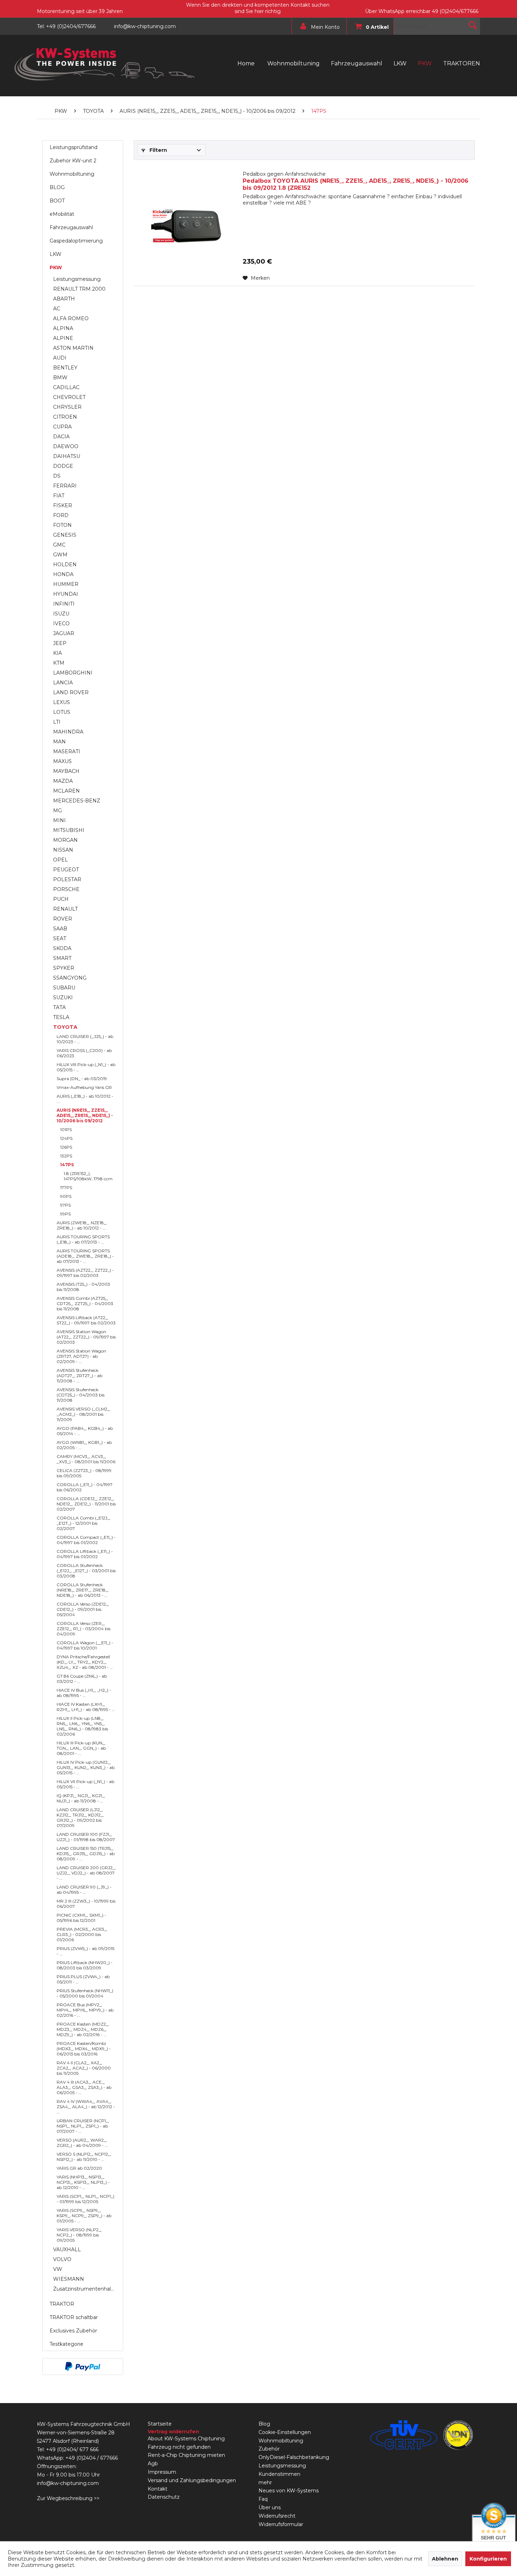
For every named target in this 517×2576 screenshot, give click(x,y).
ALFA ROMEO (71, 318)
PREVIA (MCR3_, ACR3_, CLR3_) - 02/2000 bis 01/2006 (82, 1934)
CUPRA (62, 427)
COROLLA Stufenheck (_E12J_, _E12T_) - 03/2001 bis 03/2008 (86, 1571)
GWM (60, 555)
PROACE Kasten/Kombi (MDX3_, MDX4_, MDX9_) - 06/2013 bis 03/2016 (84, 2049)
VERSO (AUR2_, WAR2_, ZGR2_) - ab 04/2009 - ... (82, 2143)
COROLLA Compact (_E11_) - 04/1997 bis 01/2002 (86, 1540)
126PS (66, 1147)
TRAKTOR (62, 2304)
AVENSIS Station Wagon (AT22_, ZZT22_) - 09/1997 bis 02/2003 (86, 1337)
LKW (56, 254)
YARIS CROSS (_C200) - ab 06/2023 (84, 1053)
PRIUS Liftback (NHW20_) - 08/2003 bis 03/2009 (85, 1965)
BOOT (57, 201)
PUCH (61, 899)
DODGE (63, 466)
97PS (65, 1205)
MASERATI (67, 751)
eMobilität (62, 214)
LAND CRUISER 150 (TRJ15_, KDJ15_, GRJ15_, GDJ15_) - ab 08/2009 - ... (86, 1854)
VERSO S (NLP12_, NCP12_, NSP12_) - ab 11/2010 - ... (84, 2157)
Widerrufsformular (281, 2524)
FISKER (63, 505)
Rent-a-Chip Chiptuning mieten (186, 2455)
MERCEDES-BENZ (77, 801)
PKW (56, 267)
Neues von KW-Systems (289, 2491)
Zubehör (269, 2449)
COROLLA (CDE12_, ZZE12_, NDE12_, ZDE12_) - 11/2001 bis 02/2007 (86, 1504)
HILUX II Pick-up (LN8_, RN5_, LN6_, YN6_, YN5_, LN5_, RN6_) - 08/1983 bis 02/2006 (82, 1726)
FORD (61, 515)
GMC (59, 545)
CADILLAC (66, 387)
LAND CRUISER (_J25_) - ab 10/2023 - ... (85, 1039)
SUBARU (64, 988)
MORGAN (65, 840)
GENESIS (65, 535)
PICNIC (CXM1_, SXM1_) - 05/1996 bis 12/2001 (81, 1918)
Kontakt (158, 2489)
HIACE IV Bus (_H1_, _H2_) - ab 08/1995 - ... (84, 1693)
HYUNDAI (66, 594)
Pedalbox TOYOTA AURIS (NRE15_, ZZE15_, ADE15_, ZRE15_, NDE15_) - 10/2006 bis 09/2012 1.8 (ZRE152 (356, 181)
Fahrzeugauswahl (71, 227)
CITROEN (65, 417)
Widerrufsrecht (277, 2516)
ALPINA (63, 328)
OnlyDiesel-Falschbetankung (294, 2457)
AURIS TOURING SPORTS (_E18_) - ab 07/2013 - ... (83, 1239)
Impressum (162, 2472)
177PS (66, 1187)
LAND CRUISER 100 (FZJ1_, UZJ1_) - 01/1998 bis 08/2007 (86, 1837)
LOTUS (62, 712)
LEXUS (62, 702)
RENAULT (65, 909)
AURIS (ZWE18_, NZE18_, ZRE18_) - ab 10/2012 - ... (82, 1225)
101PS (66, 1129)
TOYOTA (65, 1027)
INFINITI (64, 604)
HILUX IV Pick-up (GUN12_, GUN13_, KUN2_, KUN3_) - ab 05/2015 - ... (86, 1767)
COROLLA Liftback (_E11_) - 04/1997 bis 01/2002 (85, 1554)
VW (58, 2269)
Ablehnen (445, 2559)
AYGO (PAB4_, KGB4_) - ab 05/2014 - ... (85, 1431)
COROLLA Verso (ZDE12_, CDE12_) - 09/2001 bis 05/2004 (83, 1609)
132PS (66, 1156)
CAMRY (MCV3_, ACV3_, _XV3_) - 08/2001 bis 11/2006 (86, 1459)
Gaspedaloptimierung (76, 241)
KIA (58, 653)
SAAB (60, 929)
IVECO (61, 624)
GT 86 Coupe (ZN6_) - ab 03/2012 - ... (82, 1679)
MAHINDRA (68, 732)
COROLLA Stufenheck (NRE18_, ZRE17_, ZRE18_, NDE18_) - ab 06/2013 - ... (83, 1590)
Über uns (270, 2507)
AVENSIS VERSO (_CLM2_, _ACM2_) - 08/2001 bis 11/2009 (84, 1414)
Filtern (158, 150)
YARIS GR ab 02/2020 (79, 2168)
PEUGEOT (66, 870)
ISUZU (61, 614)
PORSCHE (66, 889)
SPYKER (64, 968)
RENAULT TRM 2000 (79, 289)
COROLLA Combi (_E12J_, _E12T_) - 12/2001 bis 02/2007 (84, 1523)
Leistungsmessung (77, 279)
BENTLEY (65, 368)
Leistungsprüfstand (74, 147)
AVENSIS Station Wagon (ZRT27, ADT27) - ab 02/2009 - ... (81, 1356)
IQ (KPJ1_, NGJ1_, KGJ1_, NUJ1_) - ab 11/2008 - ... (81, 1798)
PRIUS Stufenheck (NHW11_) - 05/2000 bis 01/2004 (85, 1993)
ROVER (63, 919)
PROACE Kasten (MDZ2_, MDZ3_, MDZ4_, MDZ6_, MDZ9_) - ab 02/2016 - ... (83, 2029)
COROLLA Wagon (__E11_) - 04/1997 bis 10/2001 (85, 1645)
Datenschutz (164, 2497)
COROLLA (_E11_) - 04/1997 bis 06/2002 (85, 1487)
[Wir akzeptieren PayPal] (83, 2367)
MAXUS (62, 761)
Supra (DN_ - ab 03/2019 (82, 1079)
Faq (263, 2499)
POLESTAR (67, 879)
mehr (265, 2483)
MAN (59, 742)
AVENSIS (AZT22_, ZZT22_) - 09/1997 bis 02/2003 (85, 1273)
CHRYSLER (67, 407)
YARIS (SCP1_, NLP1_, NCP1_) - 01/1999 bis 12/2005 (85, 2199)
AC (57, 309)
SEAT (60, 938)
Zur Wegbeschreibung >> (68, 2498)
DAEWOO (66, 446)
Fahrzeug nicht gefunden (179, 2447)
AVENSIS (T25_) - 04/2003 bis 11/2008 (83, 1287)
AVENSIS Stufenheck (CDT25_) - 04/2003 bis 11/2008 (81, 1395)
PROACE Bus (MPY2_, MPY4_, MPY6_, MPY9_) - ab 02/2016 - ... (85, 2010)
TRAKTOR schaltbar (74, 2317)
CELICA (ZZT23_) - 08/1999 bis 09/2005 (84, 1473)
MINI (59, 820)
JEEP (60, 643)
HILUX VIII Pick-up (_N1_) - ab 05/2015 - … (86, 1067)
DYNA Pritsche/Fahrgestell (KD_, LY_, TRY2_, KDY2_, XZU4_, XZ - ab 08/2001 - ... (85, 1662)
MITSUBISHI (69, 830)
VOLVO (62, 2259)
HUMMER (66, 584)
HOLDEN (65, 564)
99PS (65, 1214)
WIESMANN (69, 2279)
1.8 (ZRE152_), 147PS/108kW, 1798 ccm (88, 1176)
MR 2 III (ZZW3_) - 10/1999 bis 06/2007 (86, 1904)
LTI (57, 722)
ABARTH (64, 299)
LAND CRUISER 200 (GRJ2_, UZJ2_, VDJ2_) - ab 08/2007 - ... (86, 1873)
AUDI (60, 358)
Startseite (160, 2424)
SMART (62, 958)
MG (58, 811)
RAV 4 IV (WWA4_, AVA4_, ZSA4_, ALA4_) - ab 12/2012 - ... (86, 2107)
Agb (153, 2464)
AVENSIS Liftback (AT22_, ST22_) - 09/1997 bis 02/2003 (86, 1320)
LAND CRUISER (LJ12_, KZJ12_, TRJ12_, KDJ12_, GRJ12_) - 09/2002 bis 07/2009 (80, 1818)
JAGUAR (64, 633)
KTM (59, 663)
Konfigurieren (488, 2559)
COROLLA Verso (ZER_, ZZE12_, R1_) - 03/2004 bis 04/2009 (84, 1629)
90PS (66, 1196)
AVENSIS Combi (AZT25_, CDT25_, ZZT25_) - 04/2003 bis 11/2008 (85, 1303)
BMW (60, 377)
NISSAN (63, 850)
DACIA (61, 437)
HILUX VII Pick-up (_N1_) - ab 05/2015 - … (85, 1784)
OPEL (60, 860)
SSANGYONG (70, 978)
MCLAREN (66, 791)
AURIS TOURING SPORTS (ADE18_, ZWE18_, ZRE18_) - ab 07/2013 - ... (85, 1256)
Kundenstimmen (279, 2474)
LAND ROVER (71, 692)
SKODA (62, 948)
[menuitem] (317, 26)
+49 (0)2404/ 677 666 (72, 2449)
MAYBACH (66, 771)
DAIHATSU (67, 456)
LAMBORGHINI (73, 673)
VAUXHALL (67, 2249)
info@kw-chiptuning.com (68, 2483)
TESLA (61, 1017)
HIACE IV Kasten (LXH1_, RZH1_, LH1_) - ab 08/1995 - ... (86, 1707)
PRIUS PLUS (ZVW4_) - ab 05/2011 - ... (83, 1979)
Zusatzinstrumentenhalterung (86, 2289)
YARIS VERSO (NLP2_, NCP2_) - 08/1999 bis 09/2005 (79, 2235)
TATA (59, 1007)
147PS (67, 1165)
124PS (66, 1138)
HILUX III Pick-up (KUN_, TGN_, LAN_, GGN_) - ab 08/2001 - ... (81, 1748)
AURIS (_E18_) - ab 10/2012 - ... (85, 1099)
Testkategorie (66, 2344)
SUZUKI (63, 998)
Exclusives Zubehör (73, 2331)
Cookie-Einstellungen (285, 2432)
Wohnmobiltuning (72, 174)
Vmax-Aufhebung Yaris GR (84, 1087)
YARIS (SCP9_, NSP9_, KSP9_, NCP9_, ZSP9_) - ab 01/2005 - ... (84, 2216)
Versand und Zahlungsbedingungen (192, 2480)
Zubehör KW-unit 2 (73, 161)
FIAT (59, 496)
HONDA (63, 574)
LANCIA (63, 683)
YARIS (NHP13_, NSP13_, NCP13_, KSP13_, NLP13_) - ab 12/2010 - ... (83, 2182)
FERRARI (65, 486)
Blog (264, 2424)
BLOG (57, 187)
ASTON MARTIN (73, 348)
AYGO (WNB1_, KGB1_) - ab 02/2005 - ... (84, 1445)
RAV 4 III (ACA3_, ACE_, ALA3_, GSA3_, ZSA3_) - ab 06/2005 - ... (84, 2087)
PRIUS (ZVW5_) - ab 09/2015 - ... (85, 1951)
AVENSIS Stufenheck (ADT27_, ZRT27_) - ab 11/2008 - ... (79, 1376)
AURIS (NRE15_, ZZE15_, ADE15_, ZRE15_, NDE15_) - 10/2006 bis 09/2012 (85, 1115)
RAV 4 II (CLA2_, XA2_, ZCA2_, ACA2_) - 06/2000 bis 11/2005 (84, 2068)
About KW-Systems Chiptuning (186, 2439)
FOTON (62, 525)
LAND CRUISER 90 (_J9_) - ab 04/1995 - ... (84, 1890)
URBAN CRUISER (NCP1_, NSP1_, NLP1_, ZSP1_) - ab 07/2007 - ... (83, 2126)
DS (57, 476)
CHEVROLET (69, 397)
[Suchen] (473, 25)
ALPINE (63, 338)
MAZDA (63, 781)
